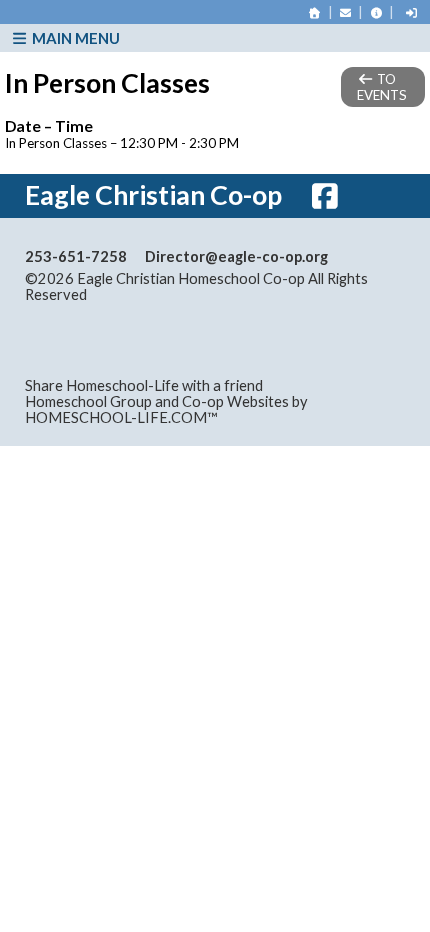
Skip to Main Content (174, 294)
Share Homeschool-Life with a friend (144, 385)
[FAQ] (376, 12)
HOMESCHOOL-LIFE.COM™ (121, 417)
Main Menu (74, 38)
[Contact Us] (346, 12)
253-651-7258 (76, 256)
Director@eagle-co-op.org (236, 256)
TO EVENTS (382, 87)
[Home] (315, 12)
